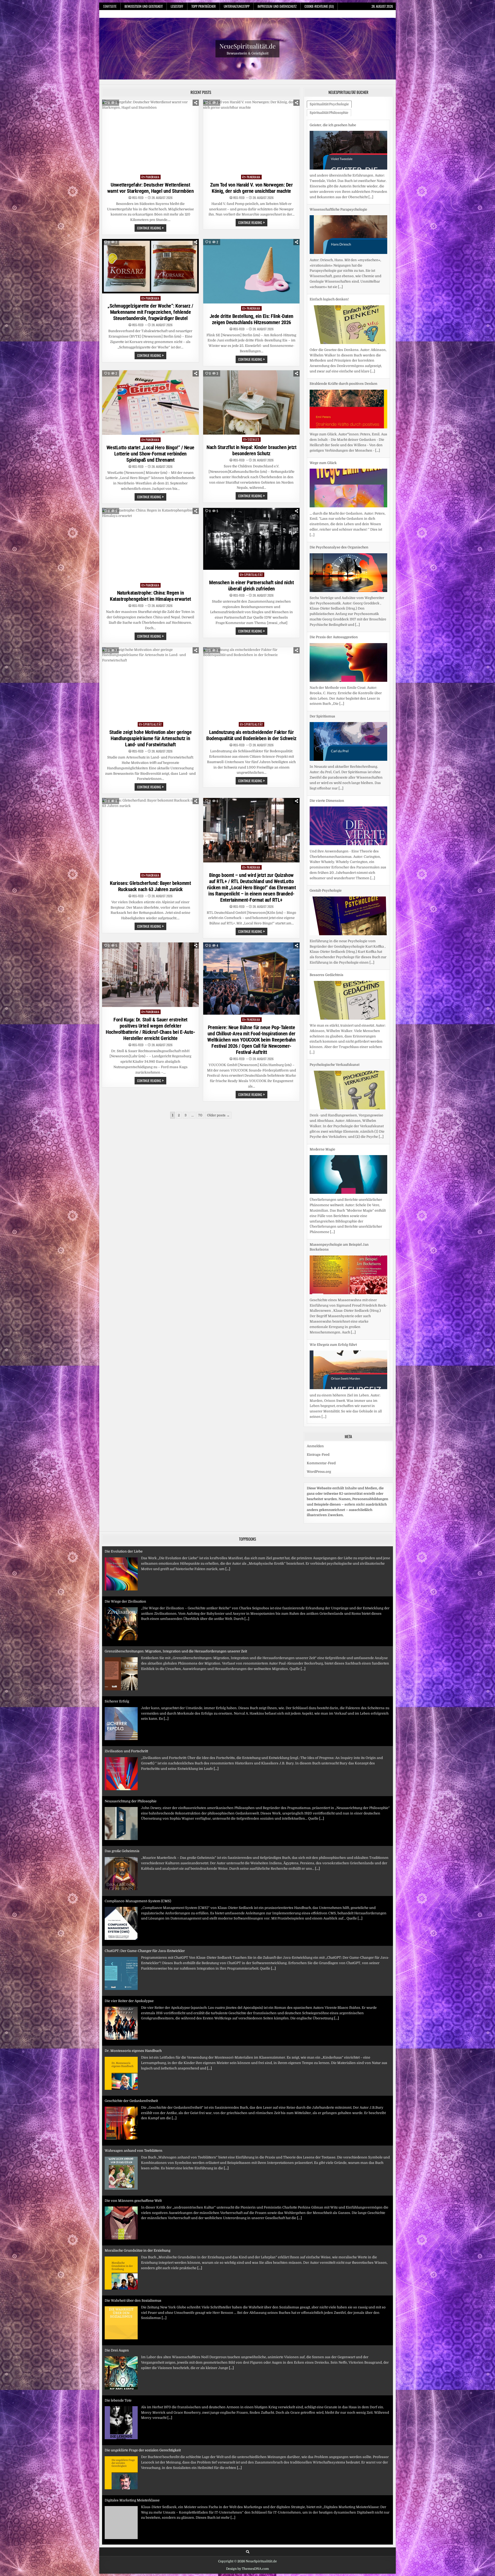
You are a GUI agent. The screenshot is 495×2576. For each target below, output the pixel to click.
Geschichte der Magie (327, 1255)
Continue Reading (152, 228)
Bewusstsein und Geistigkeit (144, 6)
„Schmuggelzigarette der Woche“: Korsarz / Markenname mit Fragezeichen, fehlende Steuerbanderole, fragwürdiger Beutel (150, 312)
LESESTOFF (177, 6)
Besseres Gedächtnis (327, 801)
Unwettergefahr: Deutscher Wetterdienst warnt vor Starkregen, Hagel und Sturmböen (151, 188)
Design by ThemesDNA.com (247, 2563)
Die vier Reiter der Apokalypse (129, 1846)
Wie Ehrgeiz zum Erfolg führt (333, 1170)
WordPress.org (319, 1466)
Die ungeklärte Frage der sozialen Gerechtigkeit (143, 2295)
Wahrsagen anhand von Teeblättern (134, 1995)
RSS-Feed (138, 198)
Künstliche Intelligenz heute (127, 2395)
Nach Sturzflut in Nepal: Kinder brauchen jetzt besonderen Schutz (251, 450)
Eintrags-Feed (318, 1449)
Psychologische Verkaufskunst (335, 890)
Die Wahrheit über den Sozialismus (133, 2145)
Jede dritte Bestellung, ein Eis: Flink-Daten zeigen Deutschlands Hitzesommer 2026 (251, 319)
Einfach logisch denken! (329, 125)
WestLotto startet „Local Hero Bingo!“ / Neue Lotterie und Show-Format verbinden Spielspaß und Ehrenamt (150, 454)
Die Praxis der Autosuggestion (334, 463)
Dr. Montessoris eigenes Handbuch (133, 1896)
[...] (373, 197)
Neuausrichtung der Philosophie (131, 1646)
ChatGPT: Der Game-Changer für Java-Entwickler (145, 1796)
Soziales (253, 439)
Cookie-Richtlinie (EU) (319, 6)
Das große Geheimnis (122, 1696)
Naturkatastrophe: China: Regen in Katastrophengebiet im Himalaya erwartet (150, 596)
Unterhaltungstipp (237, 6)
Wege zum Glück (323, 288)
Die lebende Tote (118, 2245)
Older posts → (218, 1115)
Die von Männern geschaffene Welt (133, 2045)
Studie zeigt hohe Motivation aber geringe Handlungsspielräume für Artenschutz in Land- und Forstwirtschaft (151, 738)
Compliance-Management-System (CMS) (138, 1746)
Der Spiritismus (322, 542)
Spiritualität (254, 575)
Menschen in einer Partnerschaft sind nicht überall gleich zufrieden (251, 586)
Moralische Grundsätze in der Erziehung (138, 2095)
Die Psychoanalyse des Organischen (339, 373)
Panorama (152, 177)
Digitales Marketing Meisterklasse (132, 2345)
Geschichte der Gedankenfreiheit (131, 1945)
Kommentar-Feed (321, 1458)
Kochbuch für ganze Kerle (126, 2445)
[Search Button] (248, 2546)
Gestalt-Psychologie (326, 716)
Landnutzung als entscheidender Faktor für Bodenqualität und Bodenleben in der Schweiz (251, 735)
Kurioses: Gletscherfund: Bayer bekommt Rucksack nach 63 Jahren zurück (150, 886)
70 (200, 1115)
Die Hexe (317, 1339)
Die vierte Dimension (327, 626)
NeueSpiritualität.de (247, 46)
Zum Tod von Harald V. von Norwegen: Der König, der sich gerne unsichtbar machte (251, 188)
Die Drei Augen (117, 2195)
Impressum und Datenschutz (277, 6)
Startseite (110, 6)
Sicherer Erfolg (117, 1546)
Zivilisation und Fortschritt (126, 1596)
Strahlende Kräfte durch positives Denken (344, 209)
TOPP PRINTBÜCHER (204, 6)
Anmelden (315, 1441)
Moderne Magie (322, 975)
